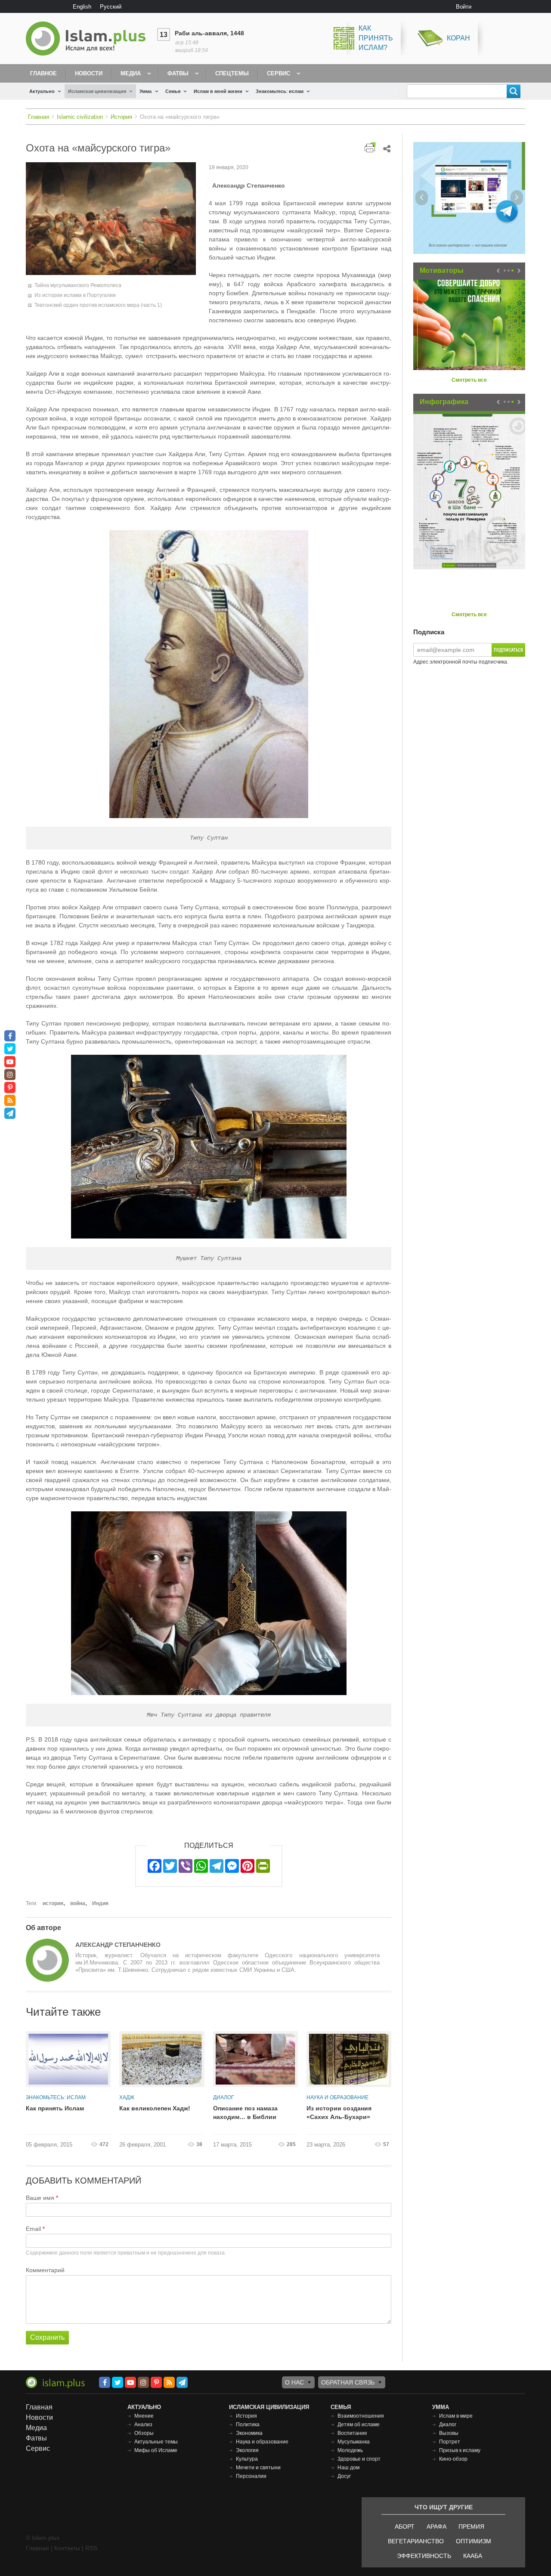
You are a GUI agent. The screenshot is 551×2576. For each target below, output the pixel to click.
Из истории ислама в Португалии (75, 295)
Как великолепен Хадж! (155, 2108)
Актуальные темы (156, 2442)
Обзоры (144, 2433)
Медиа (131, 73)
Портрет (450, 2442)
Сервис (279, 73)
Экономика (249, 2433)
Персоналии (251, 2476)
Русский (111, 7)
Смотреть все (469, 380)
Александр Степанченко (118, 1945)
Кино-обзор (453, 2459)
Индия (100, 1903)
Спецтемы (232, 73)
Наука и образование (337, 2097)
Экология (247, 2450)
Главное (43, 73)
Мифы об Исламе (156, 2450)
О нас (294, 2382)
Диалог (224, 2097)
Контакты (67, 2548)
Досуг (344, 2476)
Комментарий (45, 2270)
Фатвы (178, 73)
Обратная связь (348, 2382)
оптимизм (474, 2541)
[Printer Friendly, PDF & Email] (370, 147)
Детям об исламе (359, 2425)
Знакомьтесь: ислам (280, 91)
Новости (89, 73)
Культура (247, 2459)
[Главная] (89, 39)
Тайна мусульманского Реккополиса (78, 285)
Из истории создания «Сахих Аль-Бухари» (339, 2113)
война (78, 1903)
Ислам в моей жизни (218, 91)
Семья (173, 91)
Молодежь (350, 2450)
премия (471, 2527)
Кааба (473, 2556)
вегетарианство (416, 2541)
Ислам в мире (456, 2416)
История (121, 117)
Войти (464, 7)
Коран (458, 38)
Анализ (143, 2425)
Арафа (436, 2527)
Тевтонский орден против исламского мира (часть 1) (98, 305)
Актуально (42, 91)
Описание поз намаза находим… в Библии (245, 2113)
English (82, 7)
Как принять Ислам (55, 2108)
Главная (39, 117)
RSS (91, 2548)
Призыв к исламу (460, 2450)
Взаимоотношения (361, 2416)
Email (33, 2229)
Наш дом (348, 2468)
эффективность (424, 2556)
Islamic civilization (80, 117)
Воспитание (352, 2433)
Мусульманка (354, 2442)
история (53, 1903)
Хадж (127, 2097)
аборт (405, 2527)
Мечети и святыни (258, 2468)
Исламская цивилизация (97, 91)
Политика (248, 2425)
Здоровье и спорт (359, 2459)
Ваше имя (40, 2198)
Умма (145, 91)
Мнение (144, 2416)
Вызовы (449, 2433)
